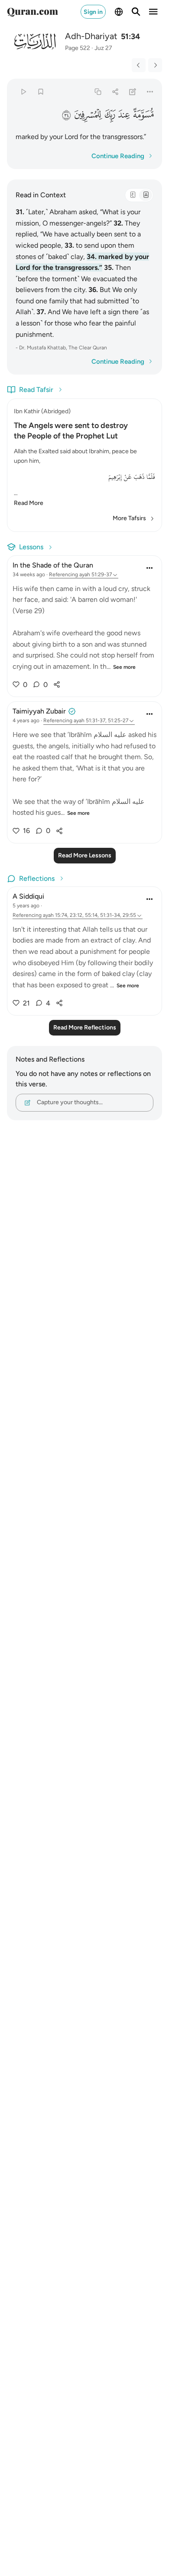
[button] (143, 114)
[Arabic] (133, 195)
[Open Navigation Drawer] (153, 12)
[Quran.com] (32, 12)
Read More (29, 503)
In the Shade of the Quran (53, 565)
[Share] (115, 91)
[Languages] (119, 12)
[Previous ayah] (139, 65)
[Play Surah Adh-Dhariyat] (23, 91)
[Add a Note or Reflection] (133, 91)
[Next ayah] (155, 65)
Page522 (78, 48)
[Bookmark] (41, 91)
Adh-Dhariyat (91, 36)
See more (124, 667)
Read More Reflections (85, 1027)
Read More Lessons (85, 855)
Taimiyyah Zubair (39, 711)
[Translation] (146, 195)
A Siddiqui (28, 896)
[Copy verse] (98, 91)
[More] (150, 91)
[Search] (136, 12)
